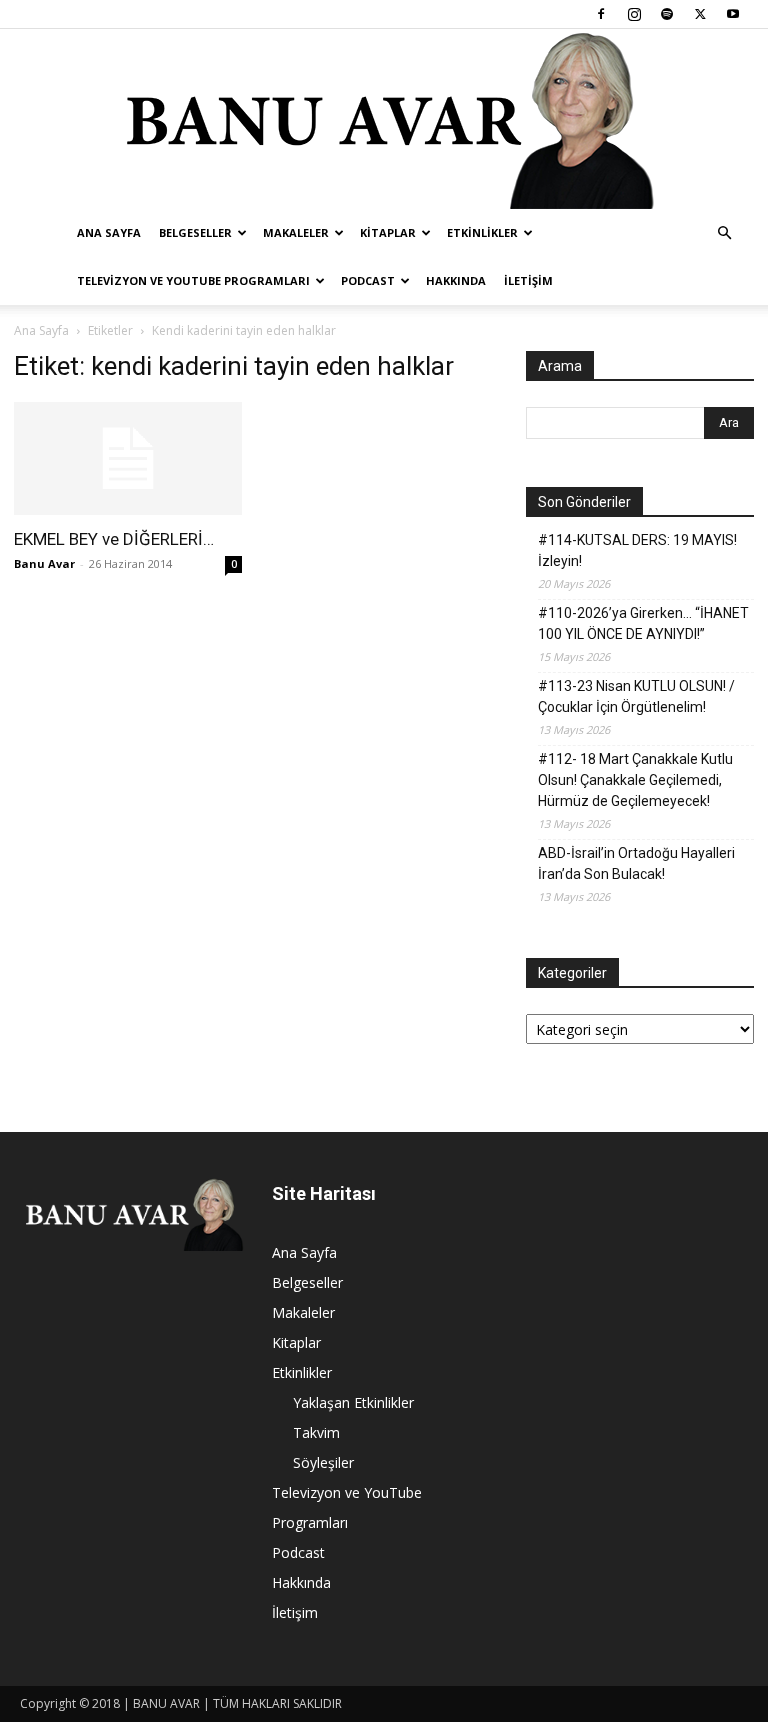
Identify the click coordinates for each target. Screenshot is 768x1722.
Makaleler (296, 232)
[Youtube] (733, 14)
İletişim (528, 280)
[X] (700, 14)
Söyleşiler (323, 1462)
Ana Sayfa (109, 232)
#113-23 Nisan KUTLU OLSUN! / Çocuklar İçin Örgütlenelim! (636, 696)
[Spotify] (667, 14)
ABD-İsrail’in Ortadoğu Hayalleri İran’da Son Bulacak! (636, 863)
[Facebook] (601, 14)
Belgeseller (195, 232)
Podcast (368, 280)
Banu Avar (44, 563)
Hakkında (456, 280)
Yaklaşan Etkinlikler (353, 1402)
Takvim (316, 1432)
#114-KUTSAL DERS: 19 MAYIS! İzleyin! (637, 550)
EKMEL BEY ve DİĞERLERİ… (114, 539)
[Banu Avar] (384, 119)
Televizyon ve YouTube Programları (193, 280)
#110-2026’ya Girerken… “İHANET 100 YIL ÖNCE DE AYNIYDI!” (643, 623)
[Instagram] (634, 14)
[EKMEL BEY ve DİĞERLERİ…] (128, 458)
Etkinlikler (482, 232)
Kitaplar (388, 232)
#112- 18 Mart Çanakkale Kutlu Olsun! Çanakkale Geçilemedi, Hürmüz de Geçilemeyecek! (635, 780)
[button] (724, 233)
